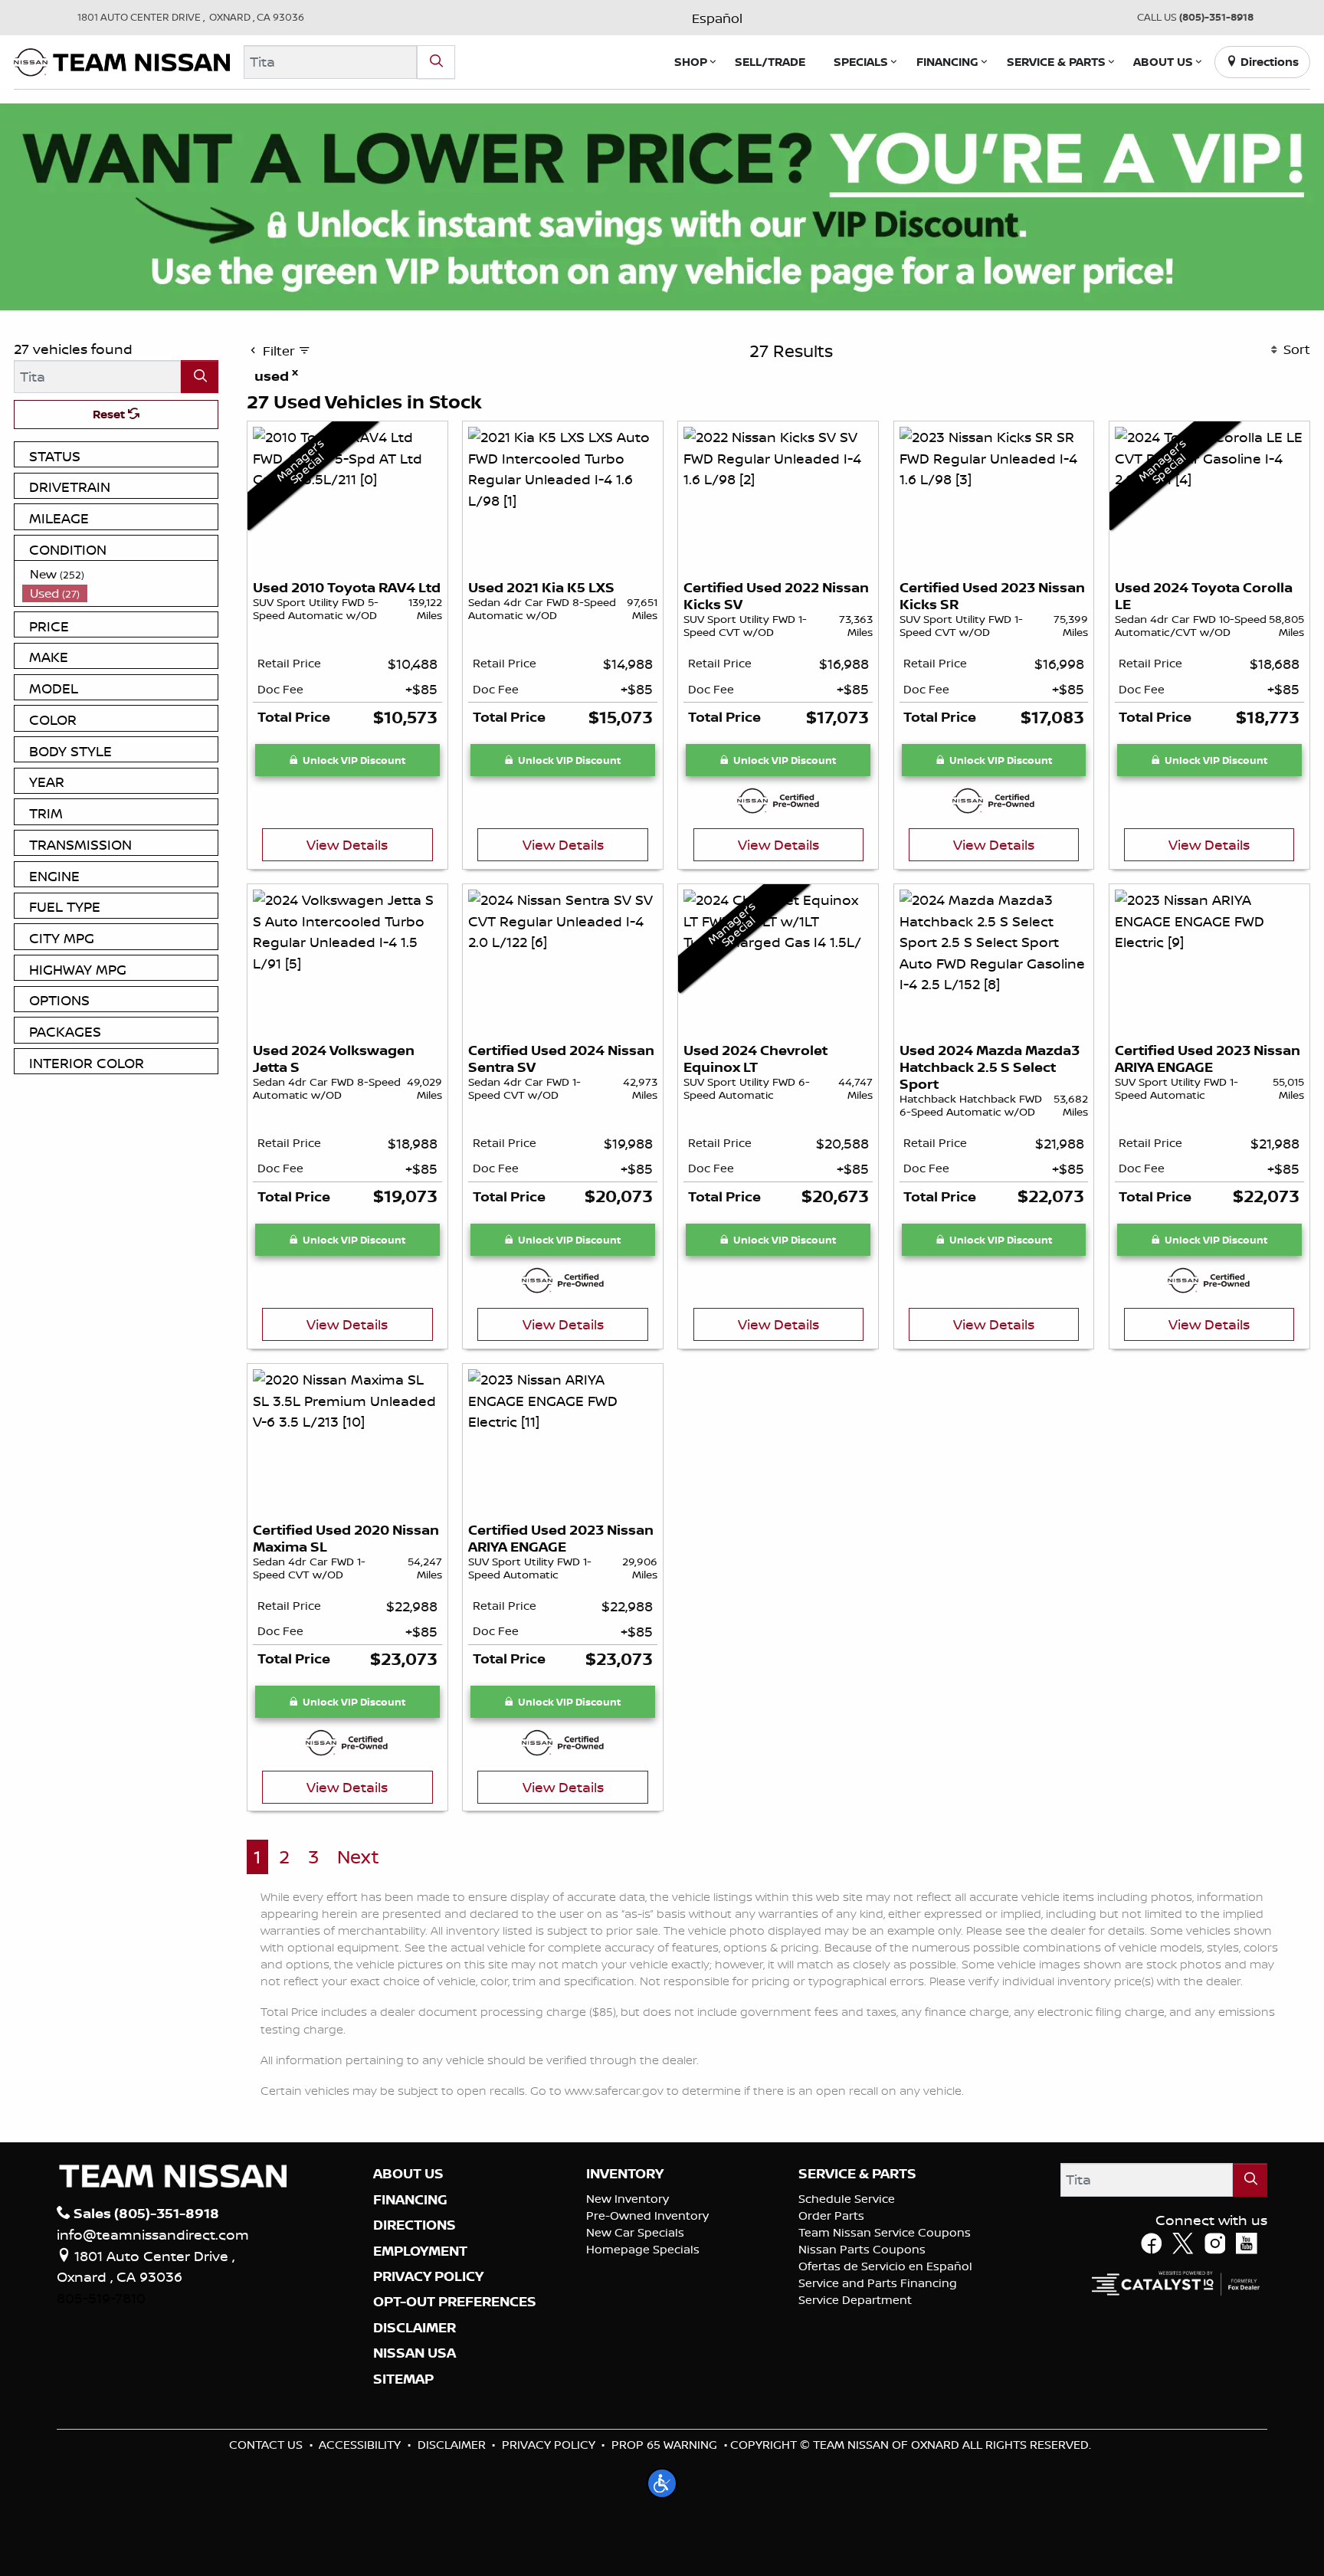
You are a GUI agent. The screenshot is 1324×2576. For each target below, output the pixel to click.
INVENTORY (625, 2174)
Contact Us (266, 2445)
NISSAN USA (415, 2353)
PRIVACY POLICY (428, 2276)
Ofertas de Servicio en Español (885, 2266)
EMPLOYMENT (420, 2251)
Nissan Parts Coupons (862, 2249)
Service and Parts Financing (878, 2283)
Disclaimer (415, 2328)
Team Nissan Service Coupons (885, 2232)
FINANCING (410, 2200)
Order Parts (831, 2215)
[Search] (436, 62)
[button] (691, 62)
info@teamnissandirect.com (153, 2234)
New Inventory (628, 2199)
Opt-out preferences (455, 2302)
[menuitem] (120, 574)
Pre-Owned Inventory (647, 2215)
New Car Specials (635, 2232)
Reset (110, 414)
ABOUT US (408, 2174)
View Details (347, 844)
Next (358, 1857)
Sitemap (403, 2379)
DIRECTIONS (415, 2225)
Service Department (855, 2300)
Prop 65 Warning (664, 2445)
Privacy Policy (549, 2445)
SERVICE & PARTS (857, 2174)
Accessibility (360, 2445)
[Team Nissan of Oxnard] (122, 61)
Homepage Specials (643, 2249)
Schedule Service (847, 2199)
